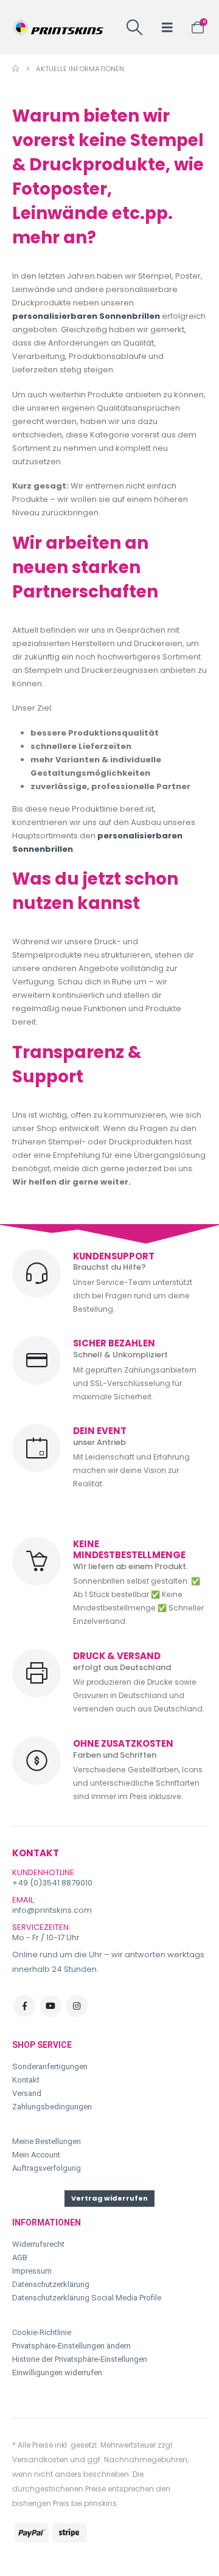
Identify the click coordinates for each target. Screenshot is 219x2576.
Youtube (50, 2006)
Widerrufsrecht (38, 2244)
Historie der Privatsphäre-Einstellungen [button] (80, 2359)
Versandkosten (40, 2459)
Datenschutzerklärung (51, 2284)
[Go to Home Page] (16, 69)
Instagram (77, 2006)
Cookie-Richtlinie (42, 2332)
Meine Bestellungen (47, 2141)
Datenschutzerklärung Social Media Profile (87, 2298)
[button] (135, 27)
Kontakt (26, 2080)
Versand (27, 2093)
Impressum (32, 2271)
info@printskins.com (52, 1910)
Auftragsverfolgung (47, 2168)
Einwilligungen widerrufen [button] (57, 2372)
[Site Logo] (58, 27)
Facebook (24, 2006)
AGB (20, 2257)
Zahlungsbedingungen (52, 2107)
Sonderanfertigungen (50, 2066)
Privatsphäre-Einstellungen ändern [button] (71, 2346)
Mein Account (36, 2155)
